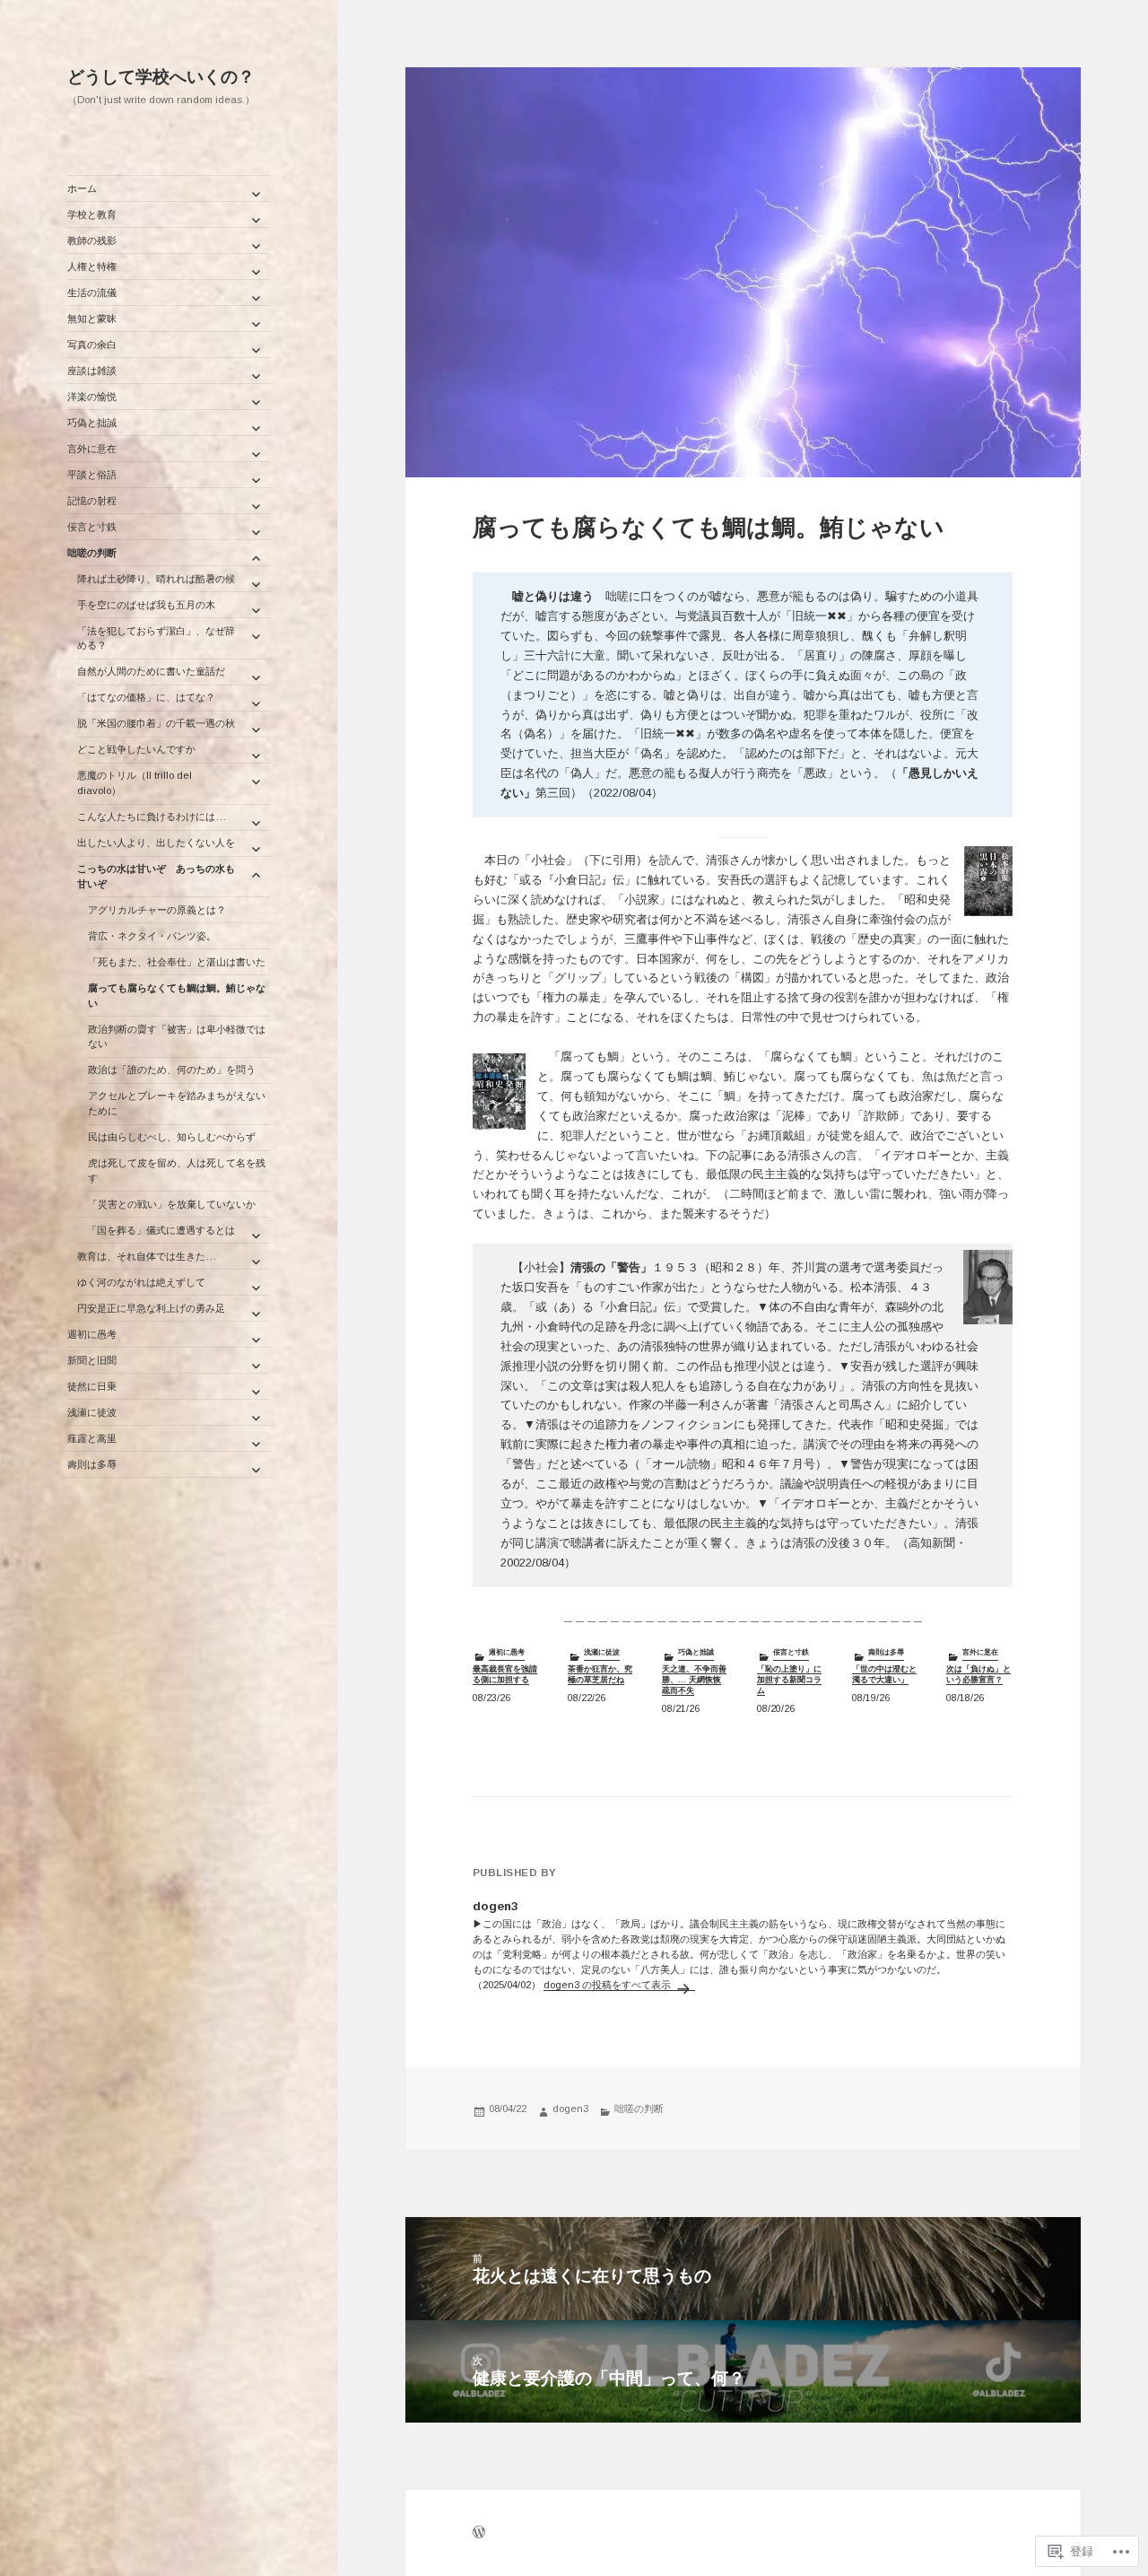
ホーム (82, 188)
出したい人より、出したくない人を (156, 843)
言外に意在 (92, 449)
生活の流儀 (92, 293)
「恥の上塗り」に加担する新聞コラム (789, 1679)
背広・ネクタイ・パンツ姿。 (152, 936)
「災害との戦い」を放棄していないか (172, 1204)
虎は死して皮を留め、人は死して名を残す (177, 1170)
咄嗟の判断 (92, 553)
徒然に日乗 (92, 1386)
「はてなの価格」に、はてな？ (146, 697)
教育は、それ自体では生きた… (147, 1256)
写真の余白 (92, 345)
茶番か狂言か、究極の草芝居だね (600, 1674)
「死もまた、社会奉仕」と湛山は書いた (177, 962)
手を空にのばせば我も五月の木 (146, 605)
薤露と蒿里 (92, 1438)
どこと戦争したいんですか (136, 749)
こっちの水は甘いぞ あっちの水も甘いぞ (156, 876)
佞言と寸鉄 (92, 527)
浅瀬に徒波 (92, 1412)
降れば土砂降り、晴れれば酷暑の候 (156, 579)
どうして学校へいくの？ (161, 77)
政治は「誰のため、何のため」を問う (172, 1070)
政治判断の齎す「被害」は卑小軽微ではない (177, 1037)
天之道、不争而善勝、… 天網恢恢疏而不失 (694, 1679)
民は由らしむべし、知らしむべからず (172, 1137)
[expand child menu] (256, 194)
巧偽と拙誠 (92, 423)
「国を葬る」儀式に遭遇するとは (156, 1230)
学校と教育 (92, 214)
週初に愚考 (92, 1334)
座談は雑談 (92, 371)
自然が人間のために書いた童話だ (151, 671)
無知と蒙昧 (92, 319)
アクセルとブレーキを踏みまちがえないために (177, 1103)
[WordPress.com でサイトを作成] (479, 2534)
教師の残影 (92, 240)
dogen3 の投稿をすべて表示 (609, 1985)
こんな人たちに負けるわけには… (152, 816)
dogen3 (570, 2109)
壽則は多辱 (92, 1464)
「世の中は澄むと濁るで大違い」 (884, 1674)
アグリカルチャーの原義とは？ (157, 910)
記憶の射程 (92, 501)
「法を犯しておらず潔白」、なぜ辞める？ (156, 638)
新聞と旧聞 (92, 1360)
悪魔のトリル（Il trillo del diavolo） (135, 783)
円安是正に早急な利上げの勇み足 (151, 1308)
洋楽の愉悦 (92, 397)
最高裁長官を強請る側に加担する (505, 1674)
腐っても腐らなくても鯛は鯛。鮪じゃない (177, 995)
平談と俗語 (92, 475)
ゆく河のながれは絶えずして (141, 1282)
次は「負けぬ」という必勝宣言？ (978, 1674)
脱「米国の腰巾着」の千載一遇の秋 (156, 723)
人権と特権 (92, 266)
